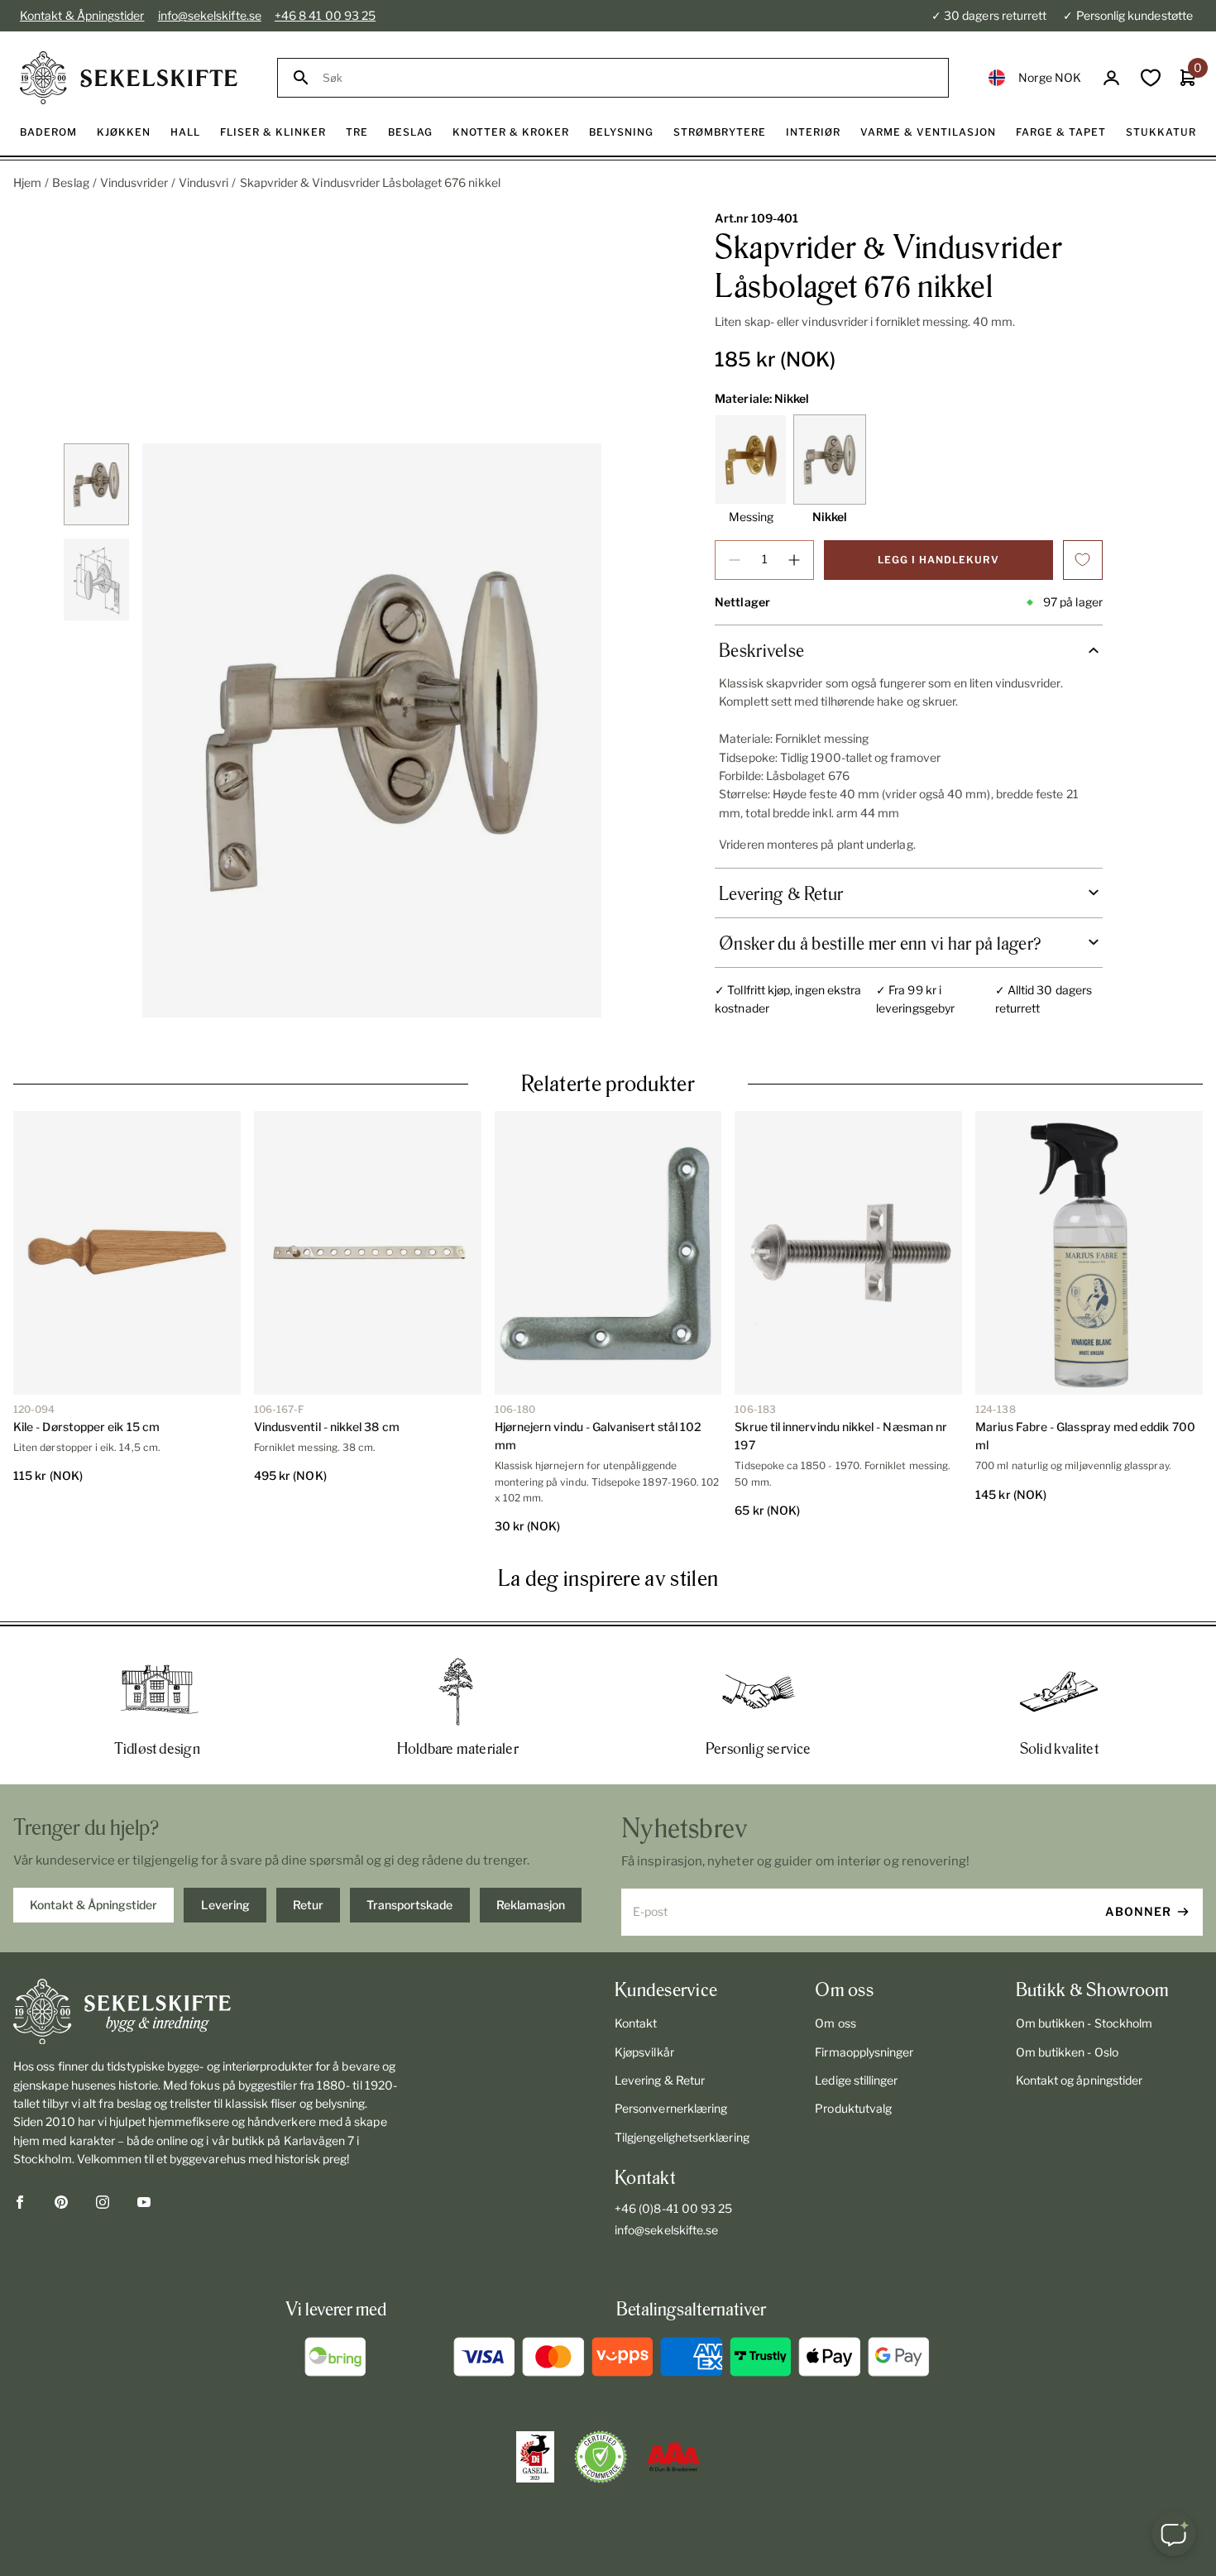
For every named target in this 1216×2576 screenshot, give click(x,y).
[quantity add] (794, 560)
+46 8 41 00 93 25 (325, 15)
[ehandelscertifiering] (601, 2457)
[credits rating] (673, 2457)
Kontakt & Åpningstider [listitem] (93, 1905)
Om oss (835, 2023)
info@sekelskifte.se (210, 15)
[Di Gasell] (535, 2457)
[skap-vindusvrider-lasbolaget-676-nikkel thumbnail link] (96, 484)
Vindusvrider (134, 182)
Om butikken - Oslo (1067, 2052)
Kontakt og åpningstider (1080, 2080)
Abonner (1138, 1911)
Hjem (27, 182)
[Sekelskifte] (207, 2012)
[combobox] (628, 78)
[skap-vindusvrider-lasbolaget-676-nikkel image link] (372, 730)
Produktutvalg (853, 2108)
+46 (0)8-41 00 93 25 (673, 2208)
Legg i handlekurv (938, 560)
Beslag (70, 182)
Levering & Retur (660, 2080)
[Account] (1111, 78)
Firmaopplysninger (864, 2052)
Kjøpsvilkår (644, 2052)
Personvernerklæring (671, 2108)
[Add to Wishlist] (1083, 560)
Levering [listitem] (225, 1905)
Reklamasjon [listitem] (531, 1905)
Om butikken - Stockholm (1084, 2023)
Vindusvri (204, 182)
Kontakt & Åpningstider (82, 15)
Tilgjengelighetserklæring (682, 2137)
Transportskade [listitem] (409, 1905)
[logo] (129, 78)
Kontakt (636, 2023)
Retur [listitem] (308, 1905)
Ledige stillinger (856, 2080)
